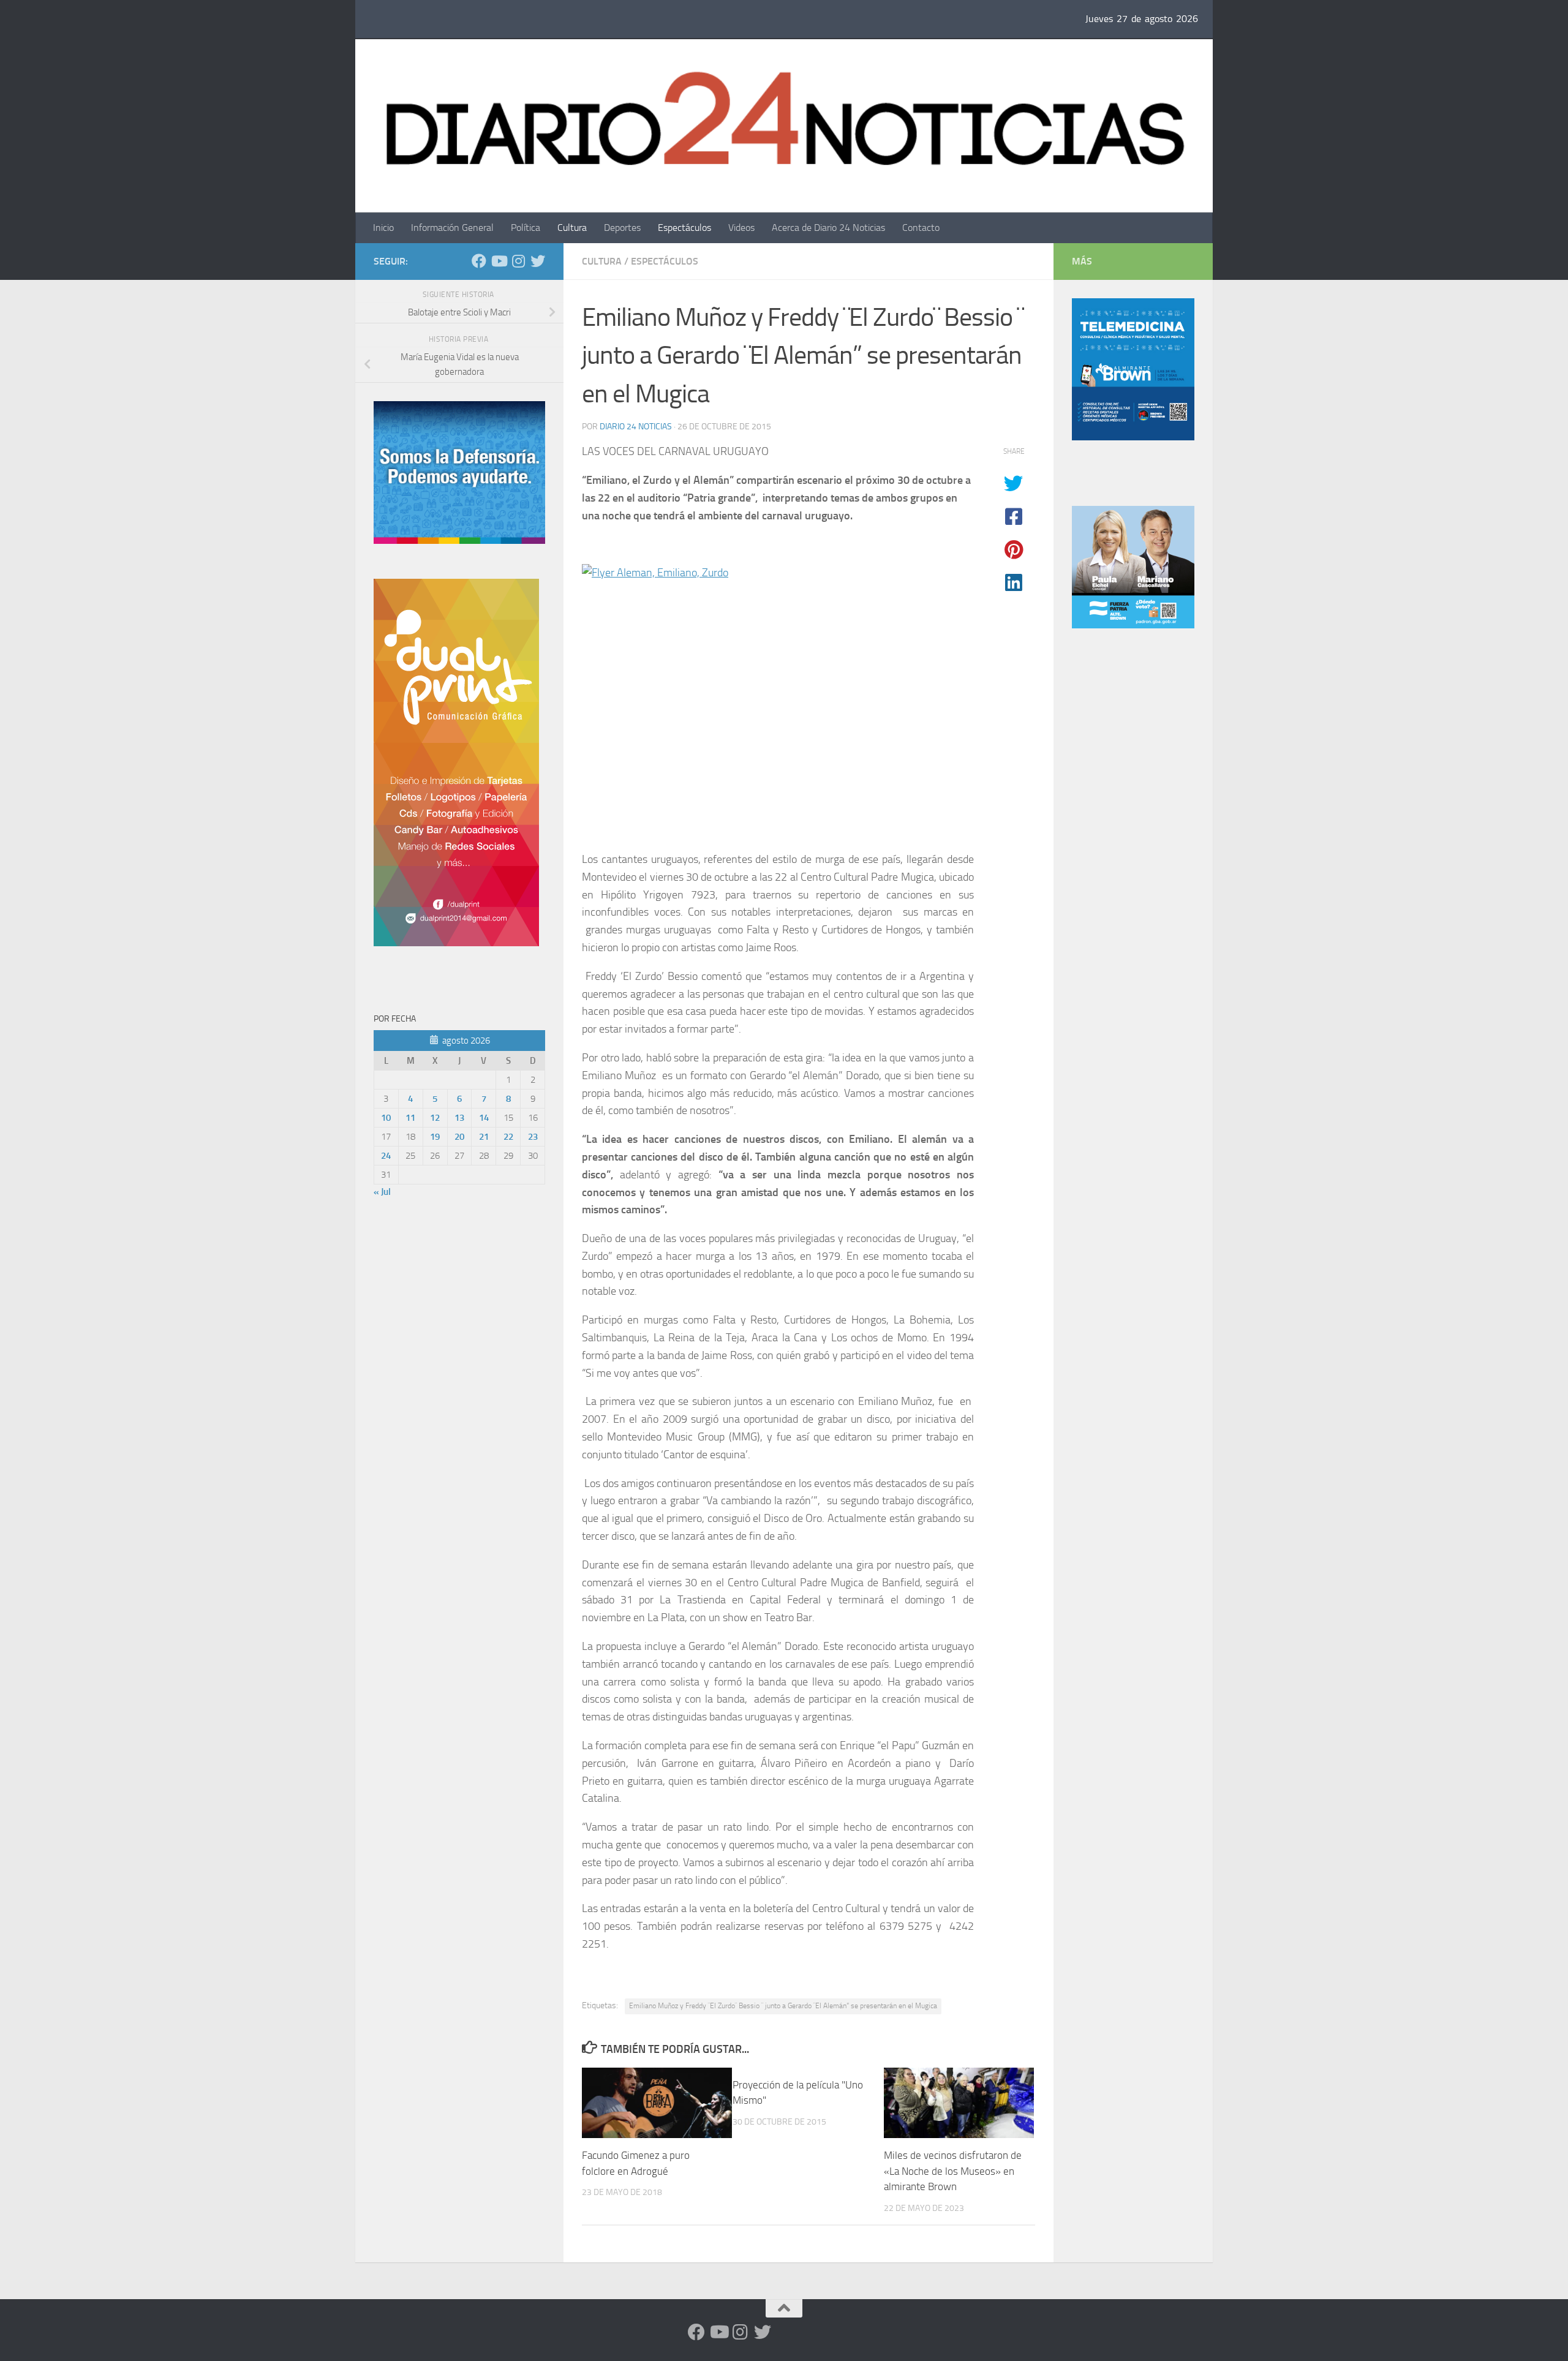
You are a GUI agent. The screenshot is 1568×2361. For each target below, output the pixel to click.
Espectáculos (684, 228)
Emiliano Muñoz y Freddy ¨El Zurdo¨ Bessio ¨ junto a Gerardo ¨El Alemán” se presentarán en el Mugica (783, 2006)
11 (410, 1118)
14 (484, 1118)
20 (459, 1137)
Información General (452, 228)
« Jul (382, 1192)
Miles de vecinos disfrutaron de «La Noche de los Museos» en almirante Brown (953, 2171)
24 (386, 1156)
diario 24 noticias (636, 427)
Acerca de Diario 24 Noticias (828, 228)
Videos (741, 228)
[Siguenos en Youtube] (499, 261)
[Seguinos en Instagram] (518, 261)
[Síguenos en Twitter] (538, 261)
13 (459, 1118)
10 (386, 1118)
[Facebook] (479, 261)
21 (484, 1137)
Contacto (921, 228)
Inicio (383, 228)
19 (435, 1137)
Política (526, 228)
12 (435, 1118)
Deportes (622, 228)
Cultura (572, 228)
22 (508, 1137)
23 (533, 1137)
